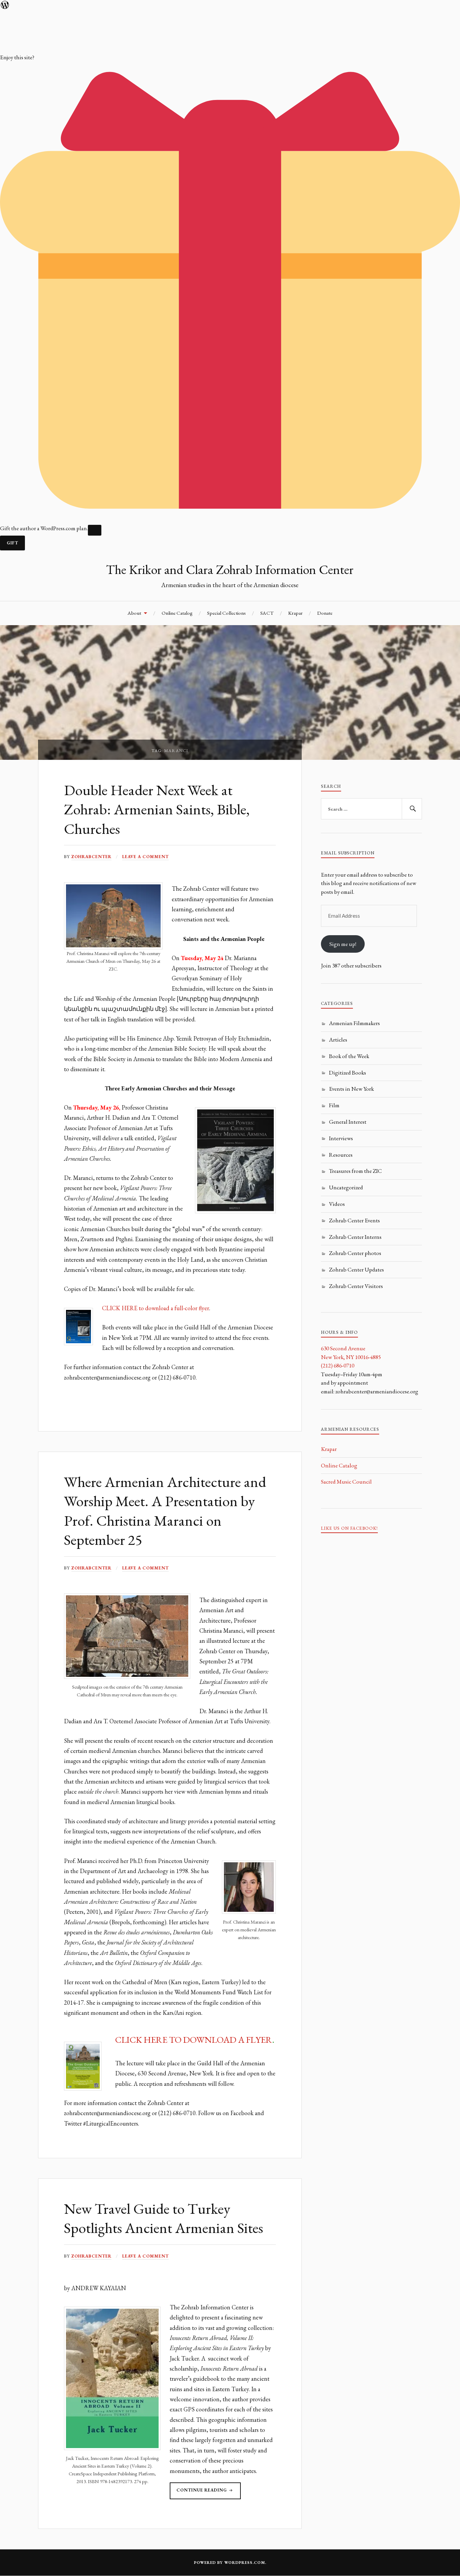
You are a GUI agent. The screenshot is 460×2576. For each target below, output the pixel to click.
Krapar (295, 613)
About (134, 613)
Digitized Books (348, 1073)
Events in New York (351, 1089)
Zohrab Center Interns (355, 1237)
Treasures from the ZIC (355, 1171)
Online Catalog (177, 613)
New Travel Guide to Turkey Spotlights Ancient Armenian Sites (163, 2218)
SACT (267, 613)
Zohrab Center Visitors (356, 1286)
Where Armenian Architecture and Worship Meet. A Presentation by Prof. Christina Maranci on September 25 (165, 1511)
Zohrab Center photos (355, 1253)
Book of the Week (349, 1056)
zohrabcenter (91, 857)
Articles (338, 1040)
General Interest (348, 1122)
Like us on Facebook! (349, 1528)
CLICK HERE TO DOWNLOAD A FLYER (194, 2040)
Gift (12, 543)
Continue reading (209, 2493)
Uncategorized (346, 1187)
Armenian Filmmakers (354, 1023)
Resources (341, 1155)
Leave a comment (145, 857)
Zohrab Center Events (354, 1220)
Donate (325, 613)
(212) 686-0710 (338, 1365)
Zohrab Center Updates (356, 1269)
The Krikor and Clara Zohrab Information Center (230, 569)
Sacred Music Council (346, 1482)
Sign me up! (343, 944)
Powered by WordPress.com (229, 2563)
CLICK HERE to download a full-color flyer (156, 1308)
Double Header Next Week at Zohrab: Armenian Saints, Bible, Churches (157, 809)
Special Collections (226, 613)
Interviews (341, 1138)
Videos (337, 1204)
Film (334, 1105)
